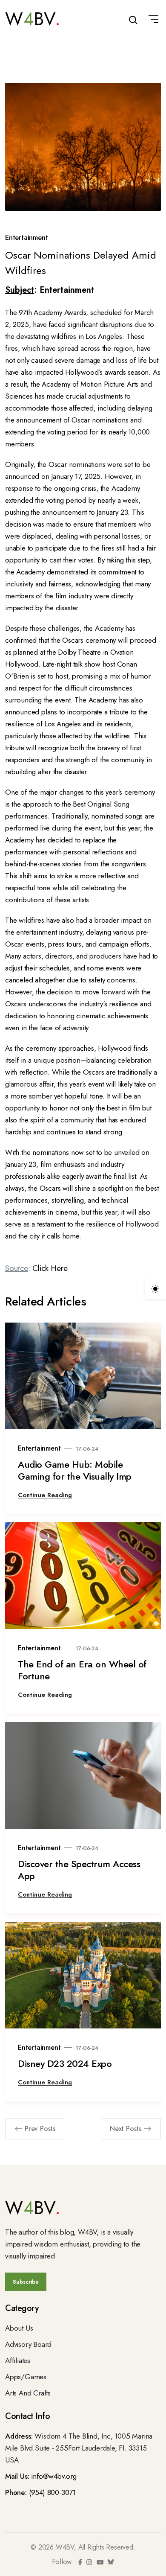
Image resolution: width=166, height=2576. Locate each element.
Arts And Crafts (28, 2393)
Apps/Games (26, 2377)
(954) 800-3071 (52, 2492)
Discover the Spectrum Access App (79, 1870)
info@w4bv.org (54, 2476)
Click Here (50, 1268)
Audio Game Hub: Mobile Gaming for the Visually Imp (75, 1470)
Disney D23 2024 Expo (65, 2063)
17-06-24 (87, 1449)
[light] (155, 1288)
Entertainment (26, 237)
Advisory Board (28, 2344)
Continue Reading (45, 1495)
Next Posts (126, 2129)
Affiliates (18, 2360)
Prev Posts (40, 2129)
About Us (19, 2328)
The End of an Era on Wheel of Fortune (82, 1670)
